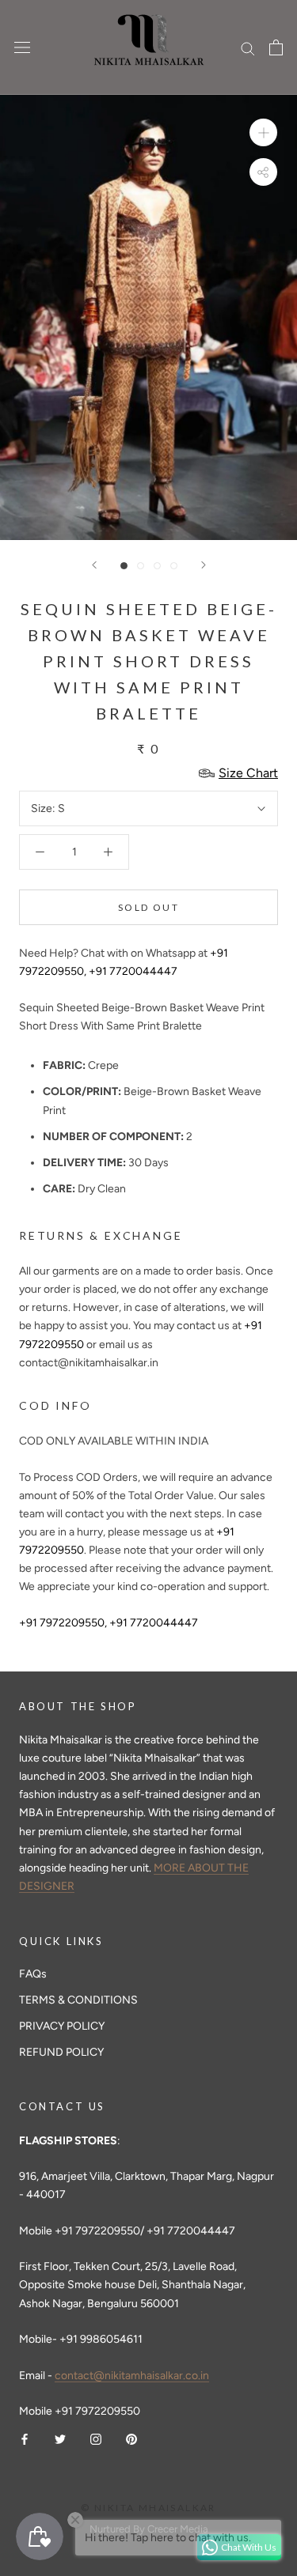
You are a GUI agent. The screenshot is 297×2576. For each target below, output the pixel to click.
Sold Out (148, 907)
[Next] (204, 565)
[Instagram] (96, 2438)
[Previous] (94, 565)
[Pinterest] (131, 2438)
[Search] (248, 48)
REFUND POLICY (61, 2052)
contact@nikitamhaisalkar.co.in (132, 2376)
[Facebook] (25, 2438)
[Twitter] (60, 2438)
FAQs (33, 1974)
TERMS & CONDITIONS (78, 2000)
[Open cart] (276, 47)
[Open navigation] (22, 48)
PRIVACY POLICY (62, 2026)
